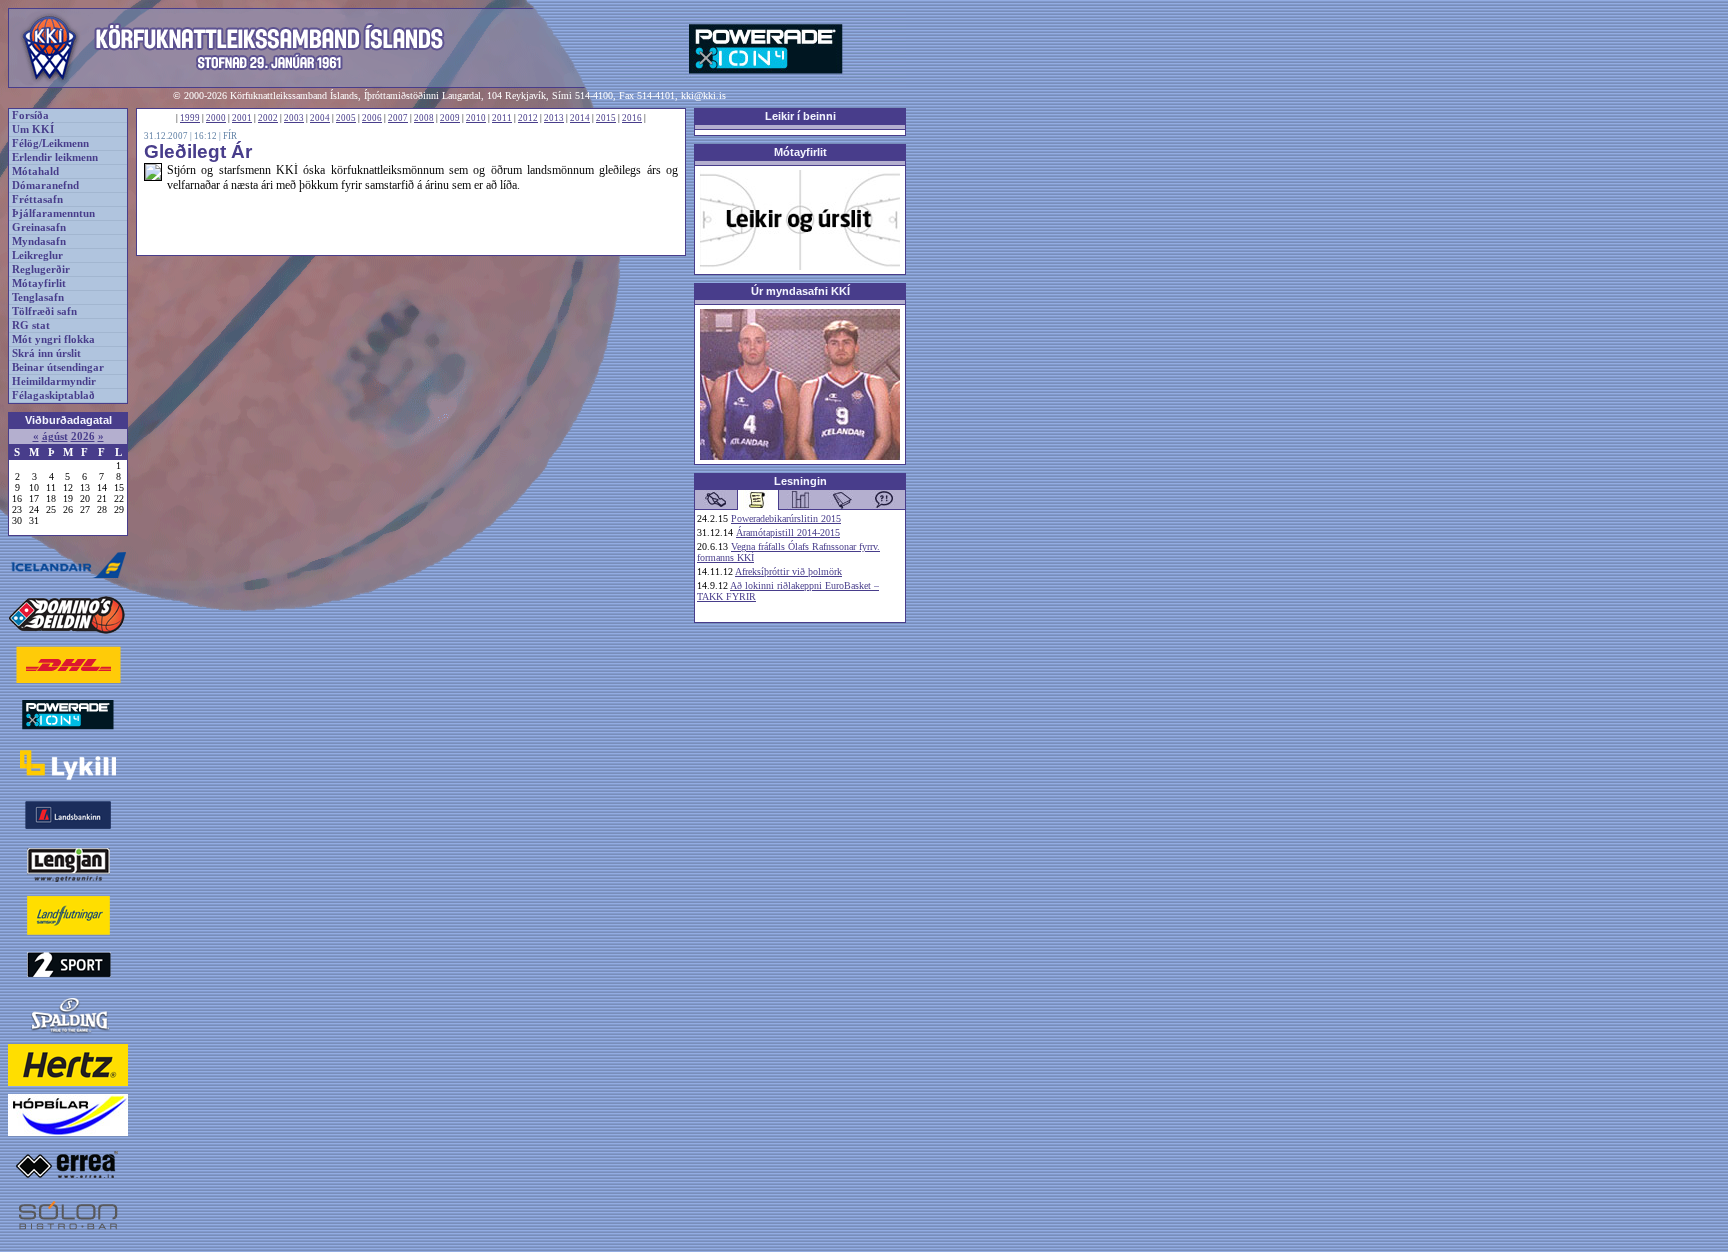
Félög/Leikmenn (50, 143)
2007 (398, 118)
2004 (320, 118)
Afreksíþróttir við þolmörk (788, 571)
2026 (83, 436)
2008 (424, 118)
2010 (476, 118)
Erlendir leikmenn (55, 157)
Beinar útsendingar (58, 367)
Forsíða (30, 115)
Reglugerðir (41, 269)
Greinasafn (39, 227)
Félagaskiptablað (53, 395)
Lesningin (800, 481)
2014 (580, 118)
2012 (528, 118)
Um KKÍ (33, 129)
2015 (606, 118)
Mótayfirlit (39, 283)
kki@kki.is (703, 95)
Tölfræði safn (44, 311)
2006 (372, 118)
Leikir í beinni (800, 116)
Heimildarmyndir (54, 381)
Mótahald (35, 171)
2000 (216, 118)
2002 (268, 118)
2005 (346, 118)
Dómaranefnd (45, 185)
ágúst (55, 436)
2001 (242, 118)
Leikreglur (37, 255)
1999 (190, 118)
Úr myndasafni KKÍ (800, 291)
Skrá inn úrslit (46, 353)
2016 (632, 118)
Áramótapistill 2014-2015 (788, 532)
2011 (502, 118)
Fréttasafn (37, 199)
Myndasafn (39, 241)
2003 (294, 118)
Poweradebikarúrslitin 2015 (786, 518)
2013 (554, 118)
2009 (450, 118)
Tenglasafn (38, 297)
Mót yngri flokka (53, 339)
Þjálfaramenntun (53, 213)
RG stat (31, 325)
